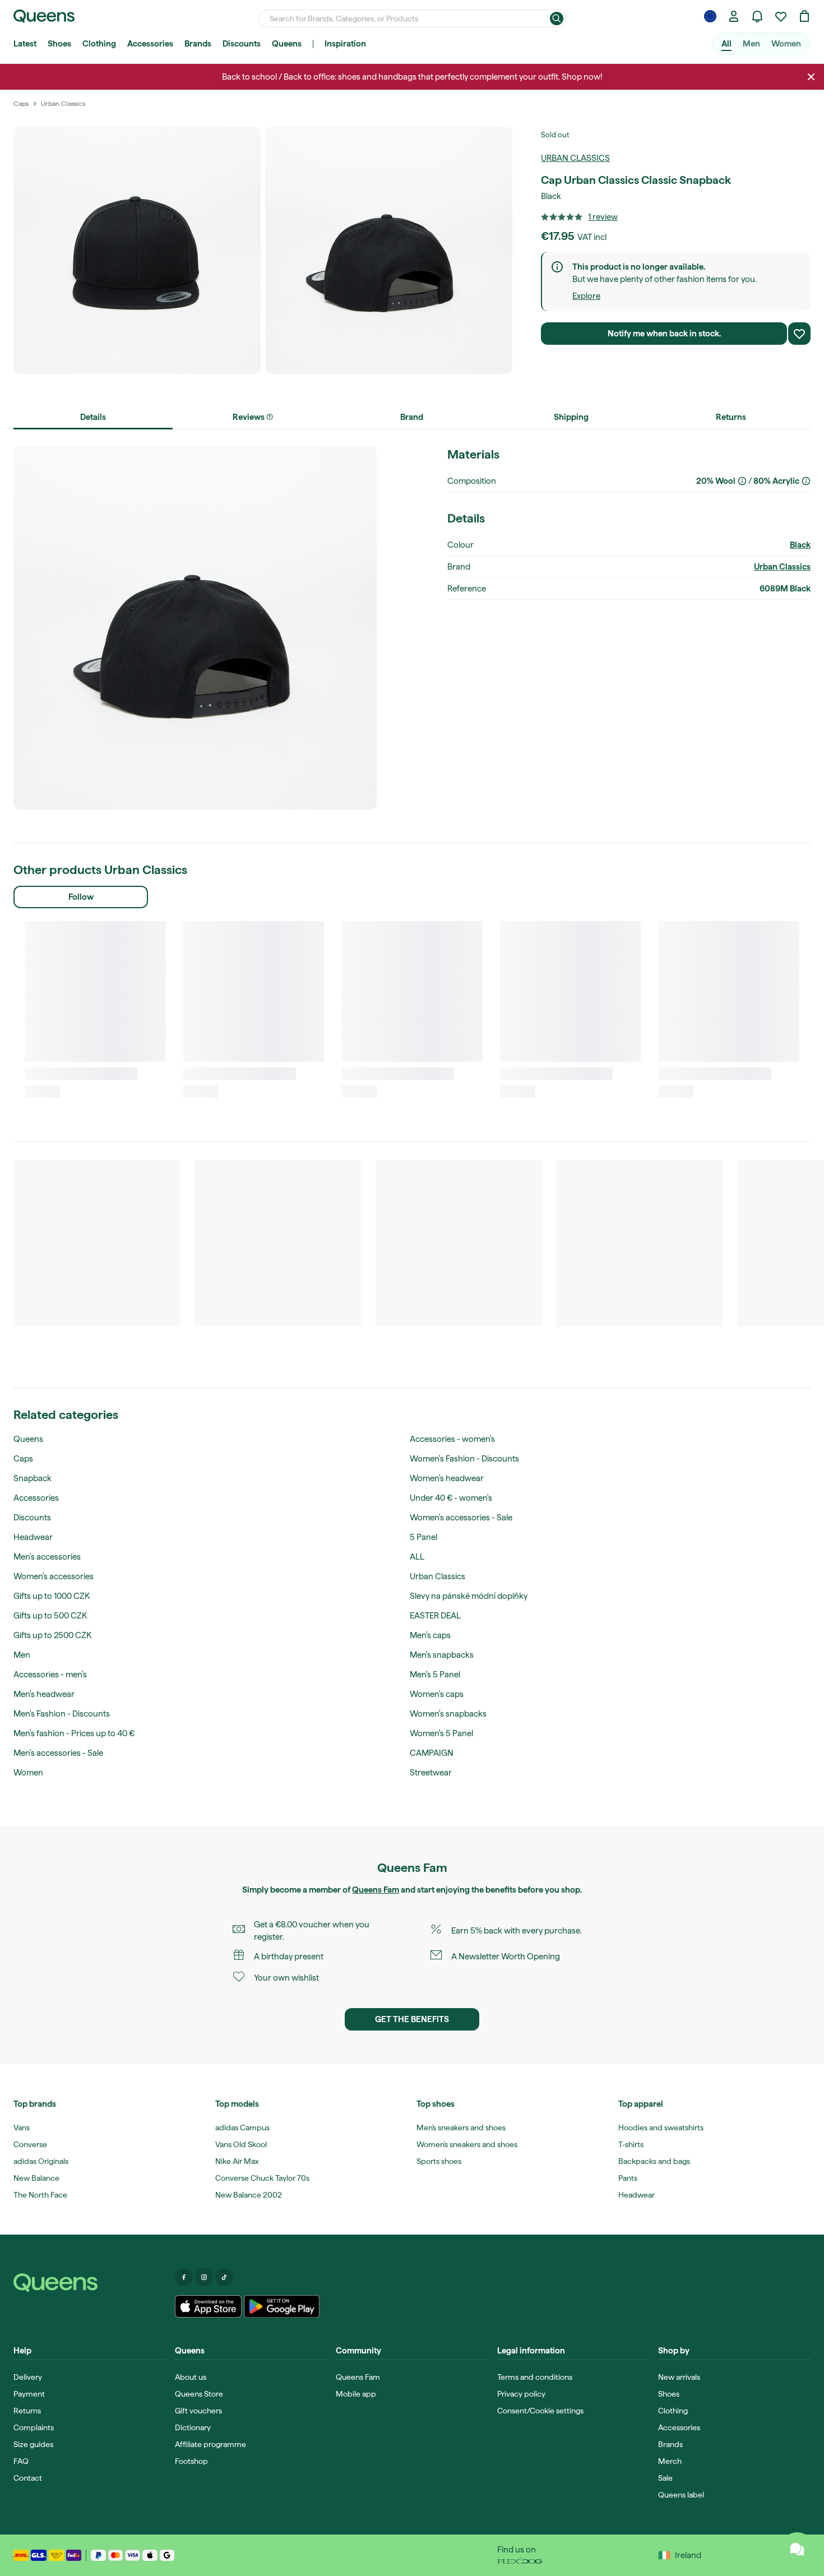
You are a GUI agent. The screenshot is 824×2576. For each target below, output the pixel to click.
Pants (628, 2178)
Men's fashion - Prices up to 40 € (74, 1733)
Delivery (28, 2377)
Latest (25, 44)
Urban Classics (575, 158)
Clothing (99, 44)
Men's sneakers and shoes (461, 2128)
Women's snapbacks (448, 1714)
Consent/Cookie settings (540, 2411)
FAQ (21, 2461)
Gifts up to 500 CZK (50, 1616)
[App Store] (209, 2306)
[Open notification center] (757, 16)
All (726, 44)
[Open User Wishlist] (781, 16)
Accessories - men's (50, 1675)
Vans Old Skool (241, 2144)
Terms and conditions (535, 2377)
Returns (27, 2411)
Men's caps (430, 1635)
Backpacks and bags (654, 2161)
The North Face (40, 2195)
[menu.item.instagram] (204, 2277)
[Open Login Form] (734, 16)
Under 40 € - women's (451, 1498)
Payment (29, 2394)
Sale (665, 2478)
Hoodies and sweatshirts (661, 2128)
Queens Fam (376, 1890)
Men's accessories (47, 1557)
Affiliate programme (210, 2444)
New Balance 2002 (249, 2195)
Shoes (59, 44)
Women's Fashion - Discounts (464, 1459)
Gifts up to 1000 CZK (52, 1596)
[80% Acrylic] (806, 481)
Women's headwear (447, 1478)
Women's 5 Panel (441, 1733)
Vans (22, 2128)
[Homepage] (90, 2283)
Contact (28, 2478)
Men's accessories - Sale (58, 1753)
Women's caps (437, 1694)
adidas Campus (242, 2128)
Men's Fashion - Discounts (62, 1714)
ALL (417, 1557)
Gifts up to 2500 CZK (52, 1635)
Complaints (34, 2427)
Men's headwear (44, 1694)
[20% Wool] (742, 481)
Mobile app (356, 2394)
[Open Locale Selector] (710, 16)
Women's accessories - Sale (461, 1518)
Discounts (242, 44)
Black (800, 545)
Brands (198, 44)
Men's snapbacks (442, 1655)
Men (751, 44)
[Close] (811, 77)
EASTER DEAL (435, 1616)
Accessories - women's (452, 1439)
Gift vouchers (198, 2411)
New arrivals (679, 2377)
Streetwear (431, 1773)
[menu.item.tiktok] (224, 2277)
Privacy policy (521, 2394)
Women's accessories (54, 1576)
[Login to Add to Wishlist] (799, 334)
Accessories (150, 44)
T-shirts (631, 2144)
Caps (23, 1459)
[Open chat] (797, 2549)
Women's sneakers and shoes (467, 2144)
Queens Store (199, 2394)
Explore (586, 296)
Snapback (33, 1478)
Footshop (191, 2461)
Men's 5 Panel (435, 1675)
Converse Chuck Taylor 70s (262, 2178)
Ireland (688, 2555)
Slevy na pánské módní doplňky (469, 1596)
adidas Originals (41, 2161)
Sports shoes (439, 2161)
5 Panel (423, 1537)
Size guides (33, 2444)
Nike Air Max (237, 2161)
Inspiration (345, 44)
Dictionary (193, 2427)
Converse (30, 2144)
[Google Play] (282, 2306)
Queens (287, 44)
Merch (670, 2461)
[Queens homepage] (44, 16)
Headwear (33, 1537)
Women (786, 44)
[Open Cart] (804, 16)
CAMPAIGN (432, 1753)
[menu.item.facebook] (184, 2277)
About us (191, 2377)
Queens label (681, 2495)
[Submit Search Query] (557, 19)
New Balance (36, 2178)
